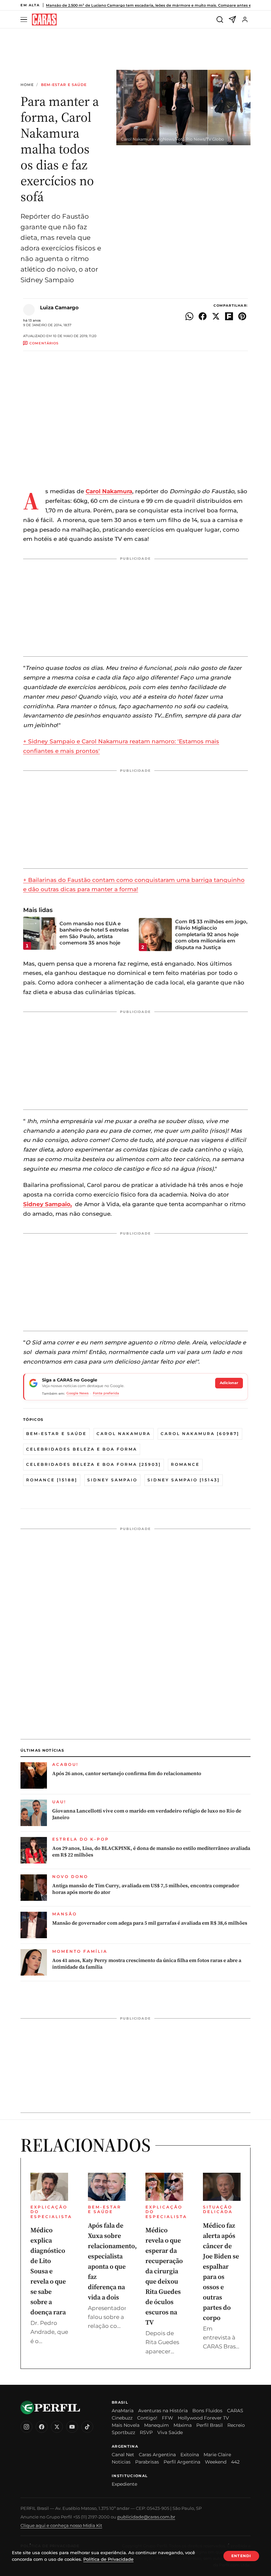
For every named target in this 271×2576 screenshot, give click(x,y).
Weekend (216, 2462)
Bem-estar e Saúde (64, 85)
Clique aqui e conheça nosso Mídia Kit (61, 2525)
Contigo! (147, 2418)
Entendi (241, 2556)
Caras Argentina (157, 2455)
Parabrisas (147, 2462)
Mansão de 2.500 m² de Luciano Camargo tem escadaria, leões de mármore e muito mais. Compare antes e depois (155, 5)
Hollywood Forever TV (203, 2418)
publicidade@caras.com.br (146, 2517)
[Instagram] (26, 2427)
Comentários (44, 343)
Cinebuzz (122, 2418)
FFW (168, 2418)
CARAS (235, 2411)
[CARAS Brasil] (44, 20)
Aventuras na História (163, 2411)
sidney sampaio (112, 1480)
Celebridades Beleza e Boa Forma (82, 1449)
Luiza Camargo (59, 307)
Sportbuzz (123, 2432)
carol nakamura (124, 1434)
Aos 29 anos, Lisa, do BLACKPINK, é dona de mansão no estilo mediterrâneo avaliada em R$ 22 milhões (151, 1852)
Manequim (156, 2425)
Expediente (124, 2484)
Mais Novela (126, 2425)
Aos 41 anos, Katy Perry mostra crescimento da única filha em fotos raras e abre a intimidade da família (147, 1964)
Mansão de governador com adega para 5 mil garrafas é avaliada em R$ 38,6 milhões (150, 1923)
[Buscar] (220, 20)
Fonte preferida (106, 1393)
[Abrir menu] (25, 20)
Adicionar (229, 1383)
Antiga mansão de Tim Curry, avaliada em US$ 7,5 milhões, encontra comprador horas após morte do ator (146, 1889)
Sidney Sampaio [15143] (184, 1480)
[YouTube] (72, 2427)
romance (185, 1464)
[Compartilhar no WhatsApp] (189, 316)
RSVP (146, 2432)
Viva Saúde (170, 2432)
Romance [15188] (52, 1480)
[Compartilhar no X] (216, 316)
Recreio (236, 2425)
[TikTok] (87, 2427)
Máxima (183, 2425)
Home (27, 85)
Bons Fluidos (207, 2411)
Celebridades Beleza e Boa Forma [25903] (94, 1464)
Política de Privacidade (108, 2559)
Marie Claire (217, 2455)
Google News (77, 1393)
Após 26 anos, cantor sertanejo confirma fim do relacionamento (127, 1773)
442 (235, 2462)
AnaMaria (123, 2411)
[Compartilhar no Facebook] (203, 316)
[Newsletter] (232, 20)
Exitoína (190, 2455)
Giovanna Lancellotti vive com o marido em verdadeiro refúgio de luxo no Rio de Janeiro (147, 1814)
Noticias (121, 2462)
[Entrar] (245, 20)
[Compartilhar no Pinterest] (242, 316)
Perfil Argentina (182, 2462)
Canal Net (123, 2455)
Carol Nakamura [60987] (200, 1434)
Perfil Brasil (210, 2425)
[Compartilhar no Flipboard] (229, 316)
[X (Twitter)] (57, 2427)
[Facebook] (42, 2427)
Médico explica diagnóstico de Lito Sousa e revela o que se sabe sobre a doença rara (48, 2271)
